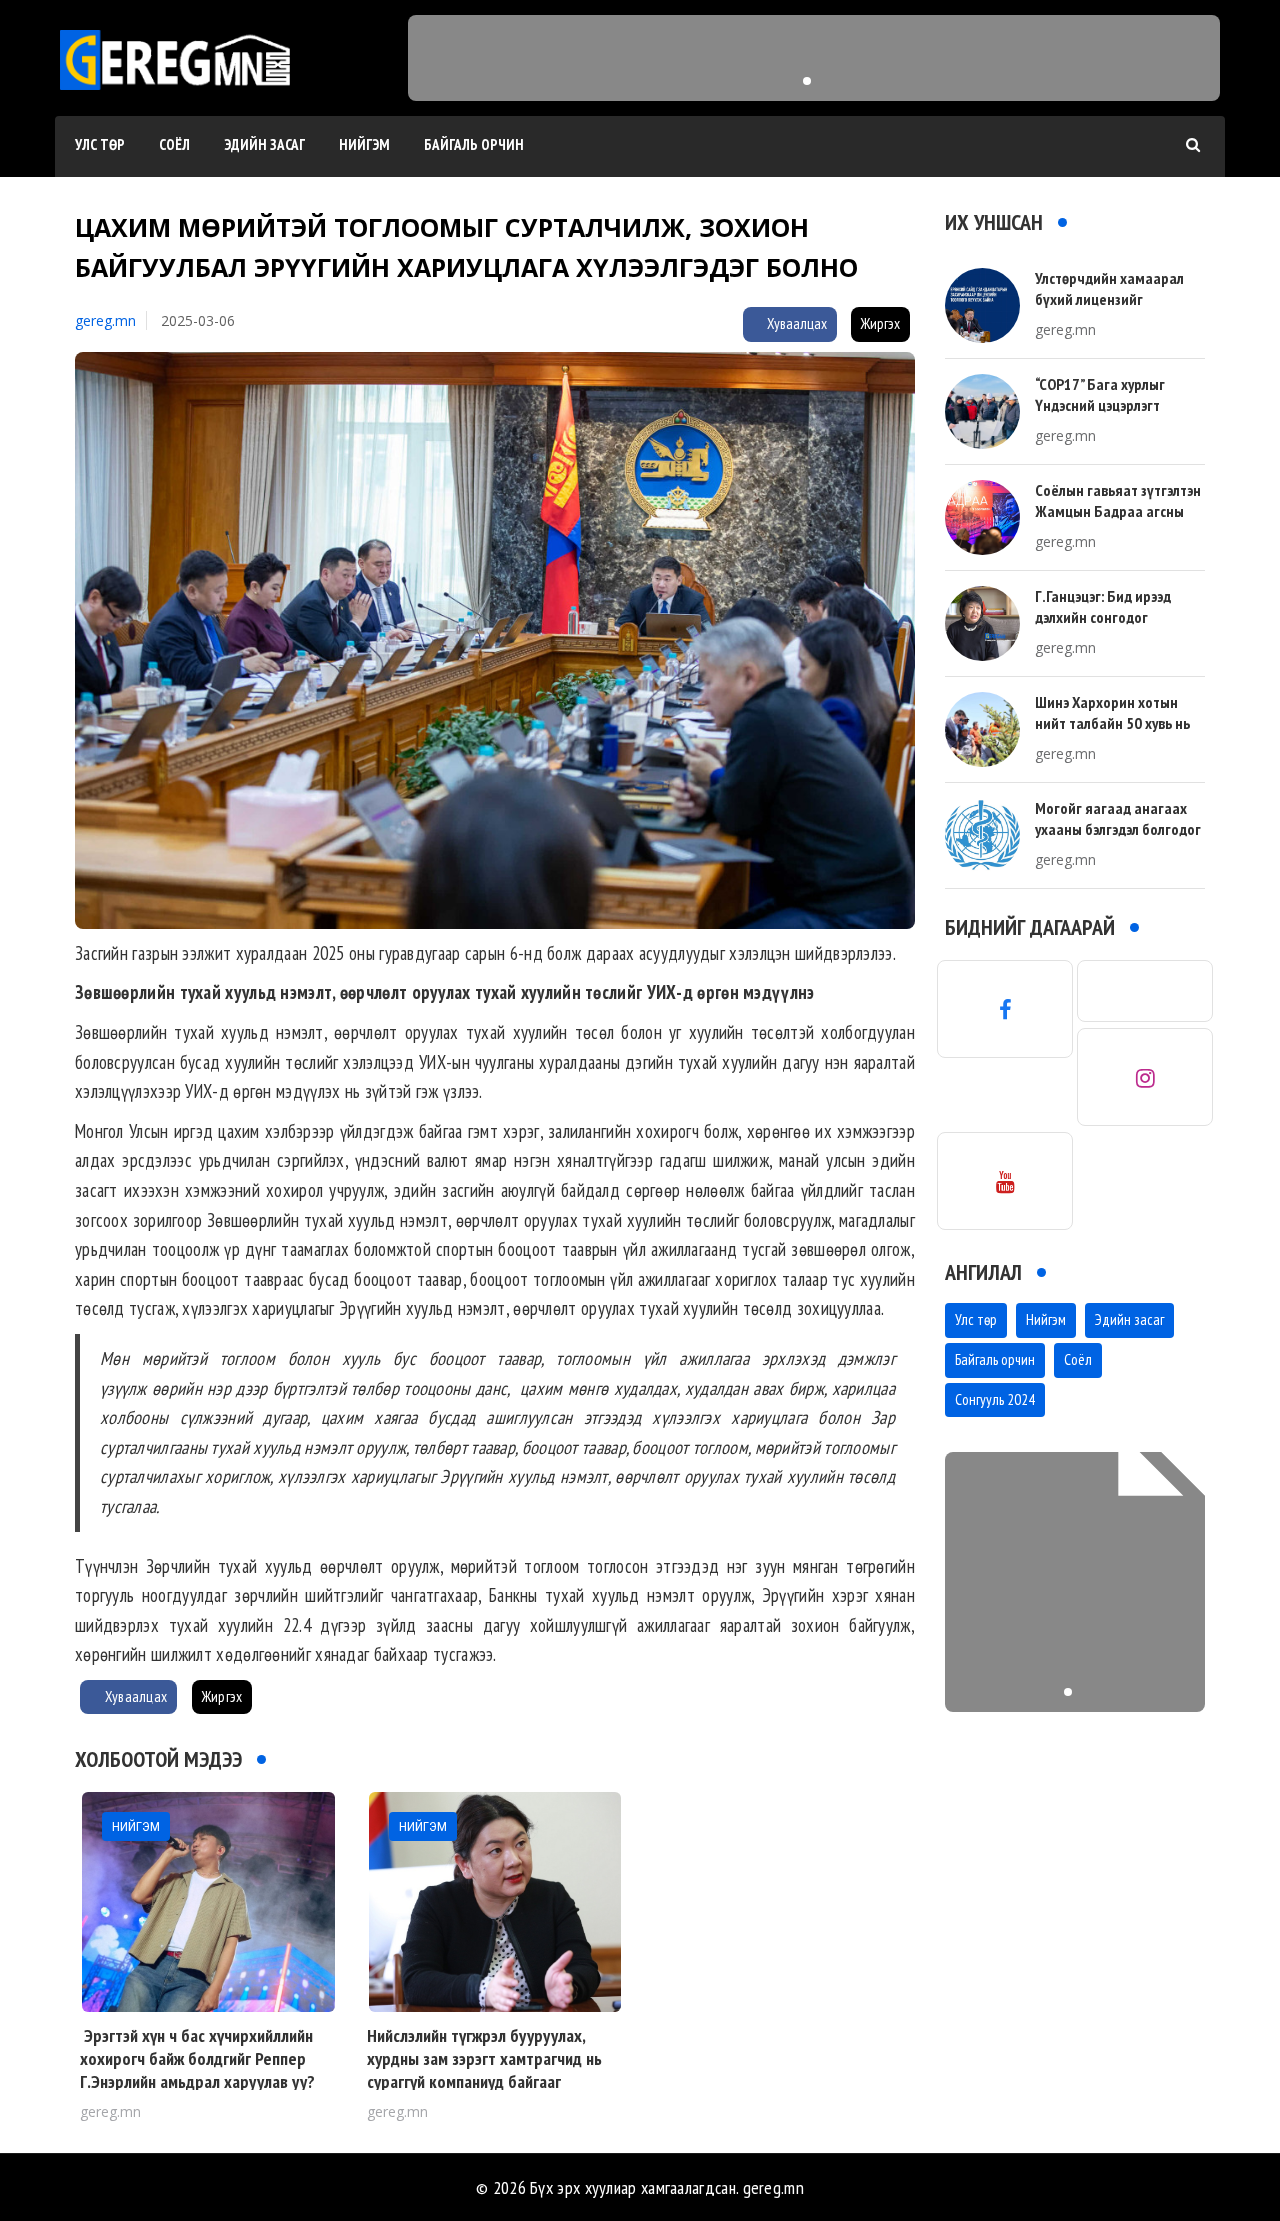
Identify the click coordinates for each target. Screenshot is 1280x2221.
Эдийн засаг (264, 144)
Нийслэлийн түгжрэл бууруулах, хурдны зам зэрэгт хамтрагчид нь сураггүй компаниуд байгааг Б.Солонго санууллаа (484, 2070)
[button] (807, 81)
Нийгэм (364, 144)
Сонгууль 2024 (995, 1399)
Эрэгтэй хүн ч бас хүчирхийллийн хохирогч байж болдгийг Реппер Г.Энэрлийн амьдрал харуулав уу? (197, 2059)
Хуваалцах (795, 323)
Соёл (174, 144)
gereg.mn (105, 320)
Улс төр (100, 144)
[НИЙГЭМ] (208, 1899)
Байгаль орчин (474, 144)
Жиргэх (880, 323)
